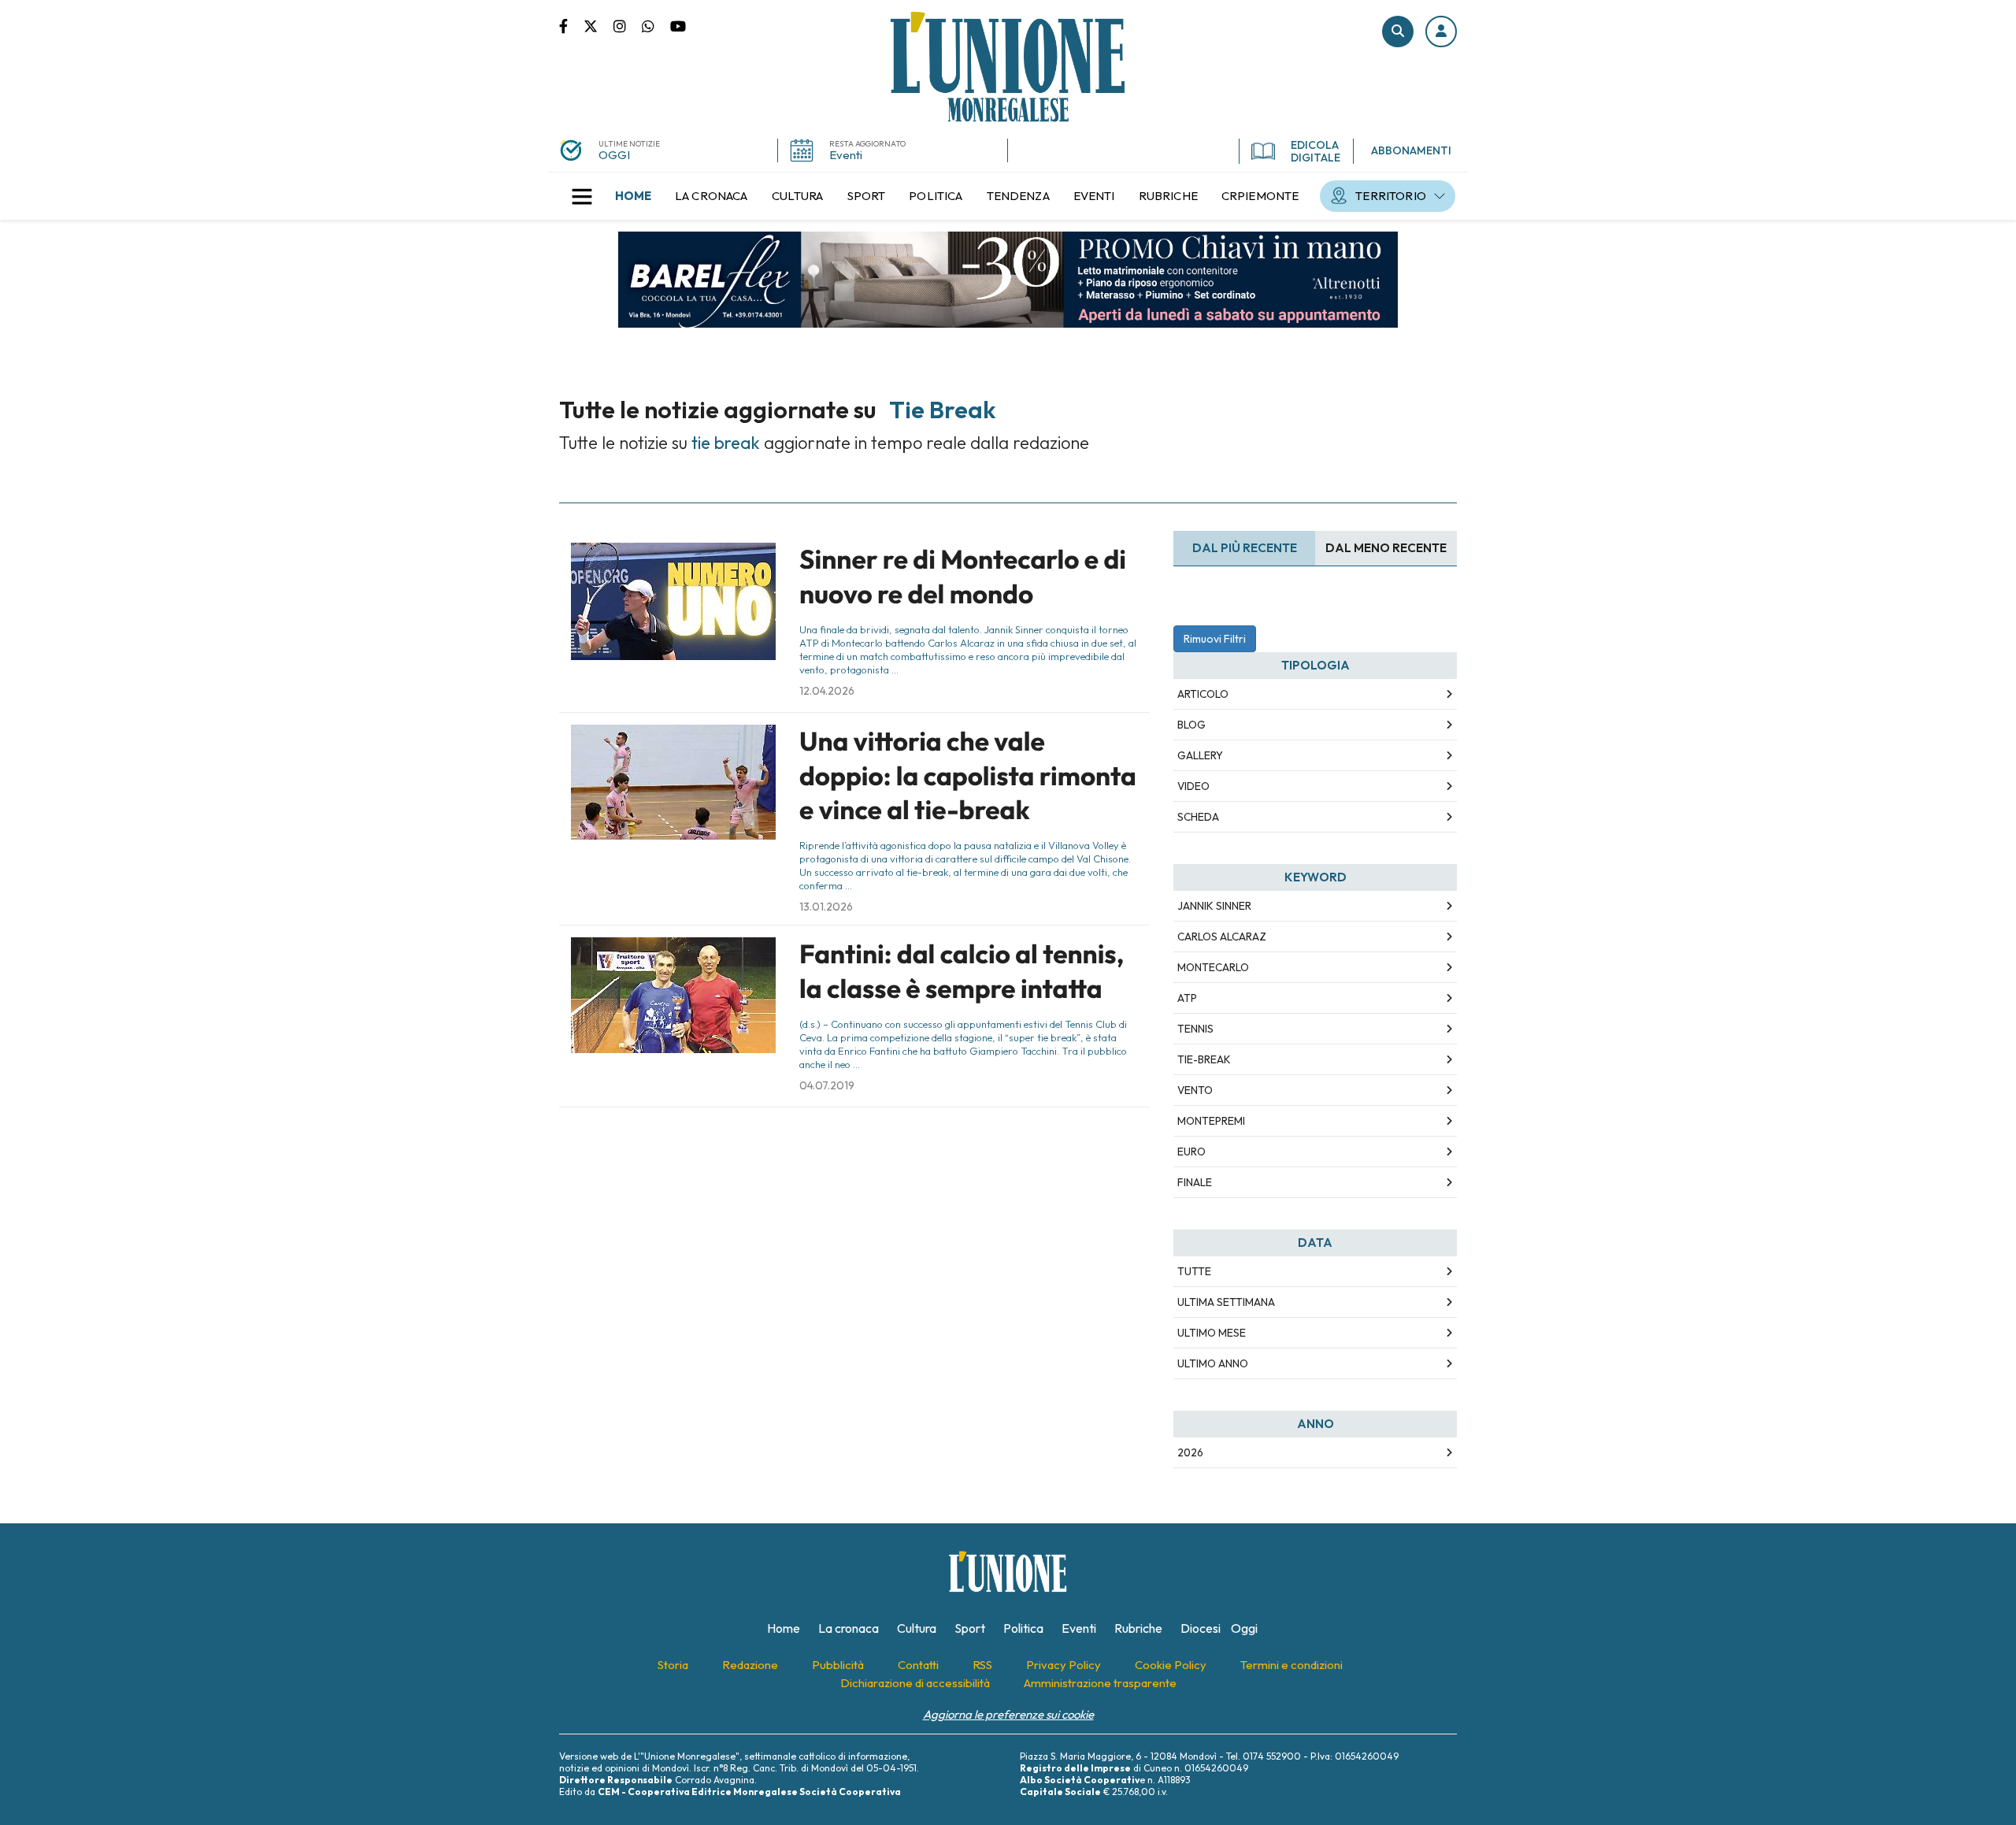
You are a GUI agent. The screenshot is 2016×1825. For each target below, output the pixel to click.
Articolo (1203, 694)
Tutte (1194, 1271)
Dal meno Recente (1386, 548)
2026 (1190, 1452)
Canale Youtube (678, 25)
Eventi (846, 155)
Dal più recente (1245, 548)
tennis (1195, 1029)
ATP (1187, 998)
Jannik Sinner (1214, 906)
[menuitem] (633, 196)
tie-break (1204, 1059)
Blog (1191, 725)
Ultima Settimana (1226, 1302)
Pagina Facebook (571, 25)
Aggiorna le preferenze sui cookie (1008, 1714)
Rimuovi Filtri (1215, 639)
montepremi (1211, 1121)
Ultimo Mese (1212, 1333)
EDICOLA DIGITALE (1316, 151)
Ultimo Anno (1213, 1363)
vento (1195, 1090)
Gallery (1200, 755)
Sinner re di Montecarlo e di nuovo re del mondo (963, 576)
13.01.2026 (826, 907)
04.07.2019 (827, 1085)
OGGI (614, 155)
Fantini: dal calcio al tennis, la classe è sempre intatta (962, 971)
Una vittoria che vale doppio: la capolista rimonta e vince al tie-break (968, 775)
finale (1195, 1182)
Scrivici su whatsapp (656, 25)
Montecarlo (1213, 967)
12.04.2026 (827, 691)
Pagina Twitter (598, 25)
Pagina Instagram (628, 25)
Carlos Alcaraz (1222, 937)
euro (1191, 1152)
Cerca (1398, 32)
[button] (1441, 32)
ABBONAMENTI (1411, 150)
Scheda (1198, 817)
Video (1193, 786)
